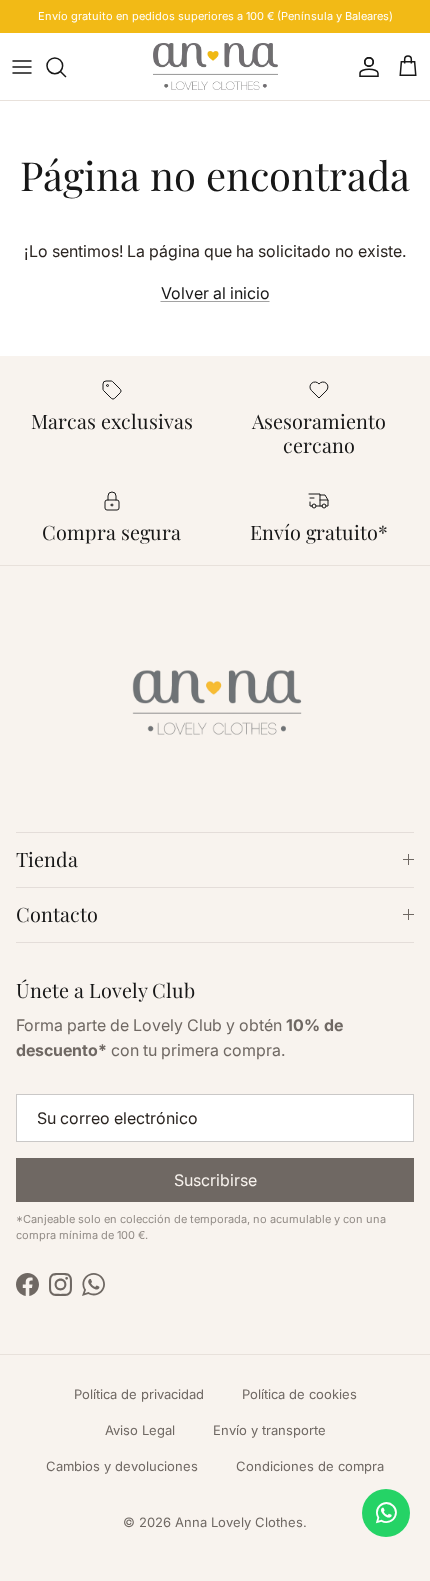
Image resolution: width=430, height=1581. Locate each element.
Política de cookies (299, 1394)
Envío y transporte (269, 1430)
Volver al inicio (215, 293)
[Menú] (22, 67)
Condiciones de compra (310, 1466)
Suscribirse (215, 1180)
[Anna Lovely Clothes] (215, 66)
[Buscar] (66, 67)
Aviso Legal (140, 1430)
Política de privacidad (139, 1394)
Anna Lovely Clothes (239, 1522)
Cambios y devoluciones (122, 1466)
